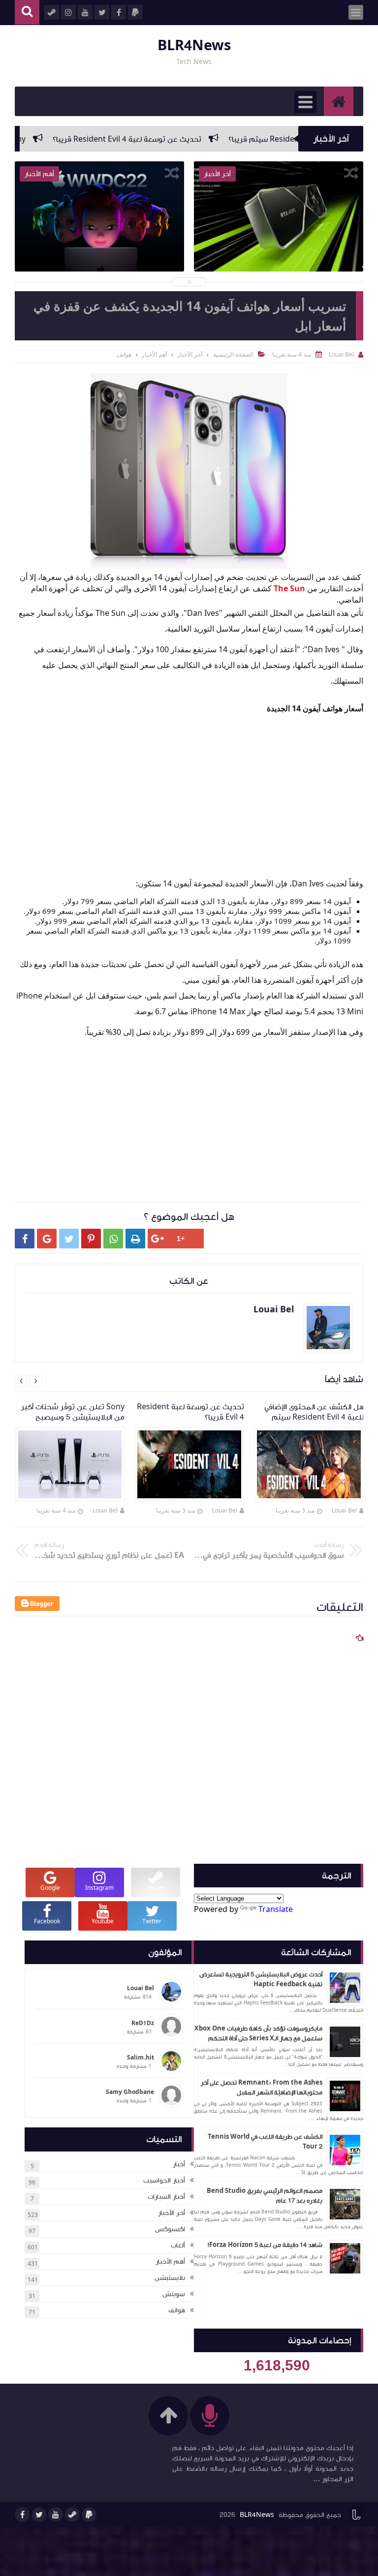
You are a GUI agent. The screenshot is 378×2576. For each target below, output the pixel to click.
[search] (27, 13)
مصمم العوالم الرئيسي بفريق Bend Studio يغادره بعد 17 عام (265, 2196)
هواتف (177, 2310)
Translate (276, 1909)
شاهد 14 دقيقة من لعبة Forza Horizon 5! (265, 2245)
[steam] (72, 2515)
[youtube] (56, 2515)
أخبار (179, 2164)
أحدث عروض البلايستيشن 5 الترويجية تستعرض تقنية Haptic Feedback (261, 1979)
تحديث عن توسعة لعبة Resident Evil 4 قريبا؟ (171, 139)
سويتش (174, 2294)
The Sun (289, 588)
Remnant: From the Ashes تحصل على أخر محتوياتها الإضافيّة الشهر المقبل (262, 2088)
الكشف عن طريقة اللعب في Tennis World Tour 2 (265, 2142)
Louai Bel (344, 1510)
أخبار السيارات (166, 2197)
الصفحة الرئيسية (233, 354)
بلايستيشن (170, 2278)
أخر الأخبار (172, 2213)
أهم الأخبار (170, 2262)
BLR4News (194, 45)
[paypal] (89, 2515)
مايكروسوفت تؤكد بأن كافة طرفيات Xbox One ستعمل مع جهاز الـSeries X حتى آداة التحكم (258, 2033)
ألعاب (178, 2245)
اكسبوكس (170, 2229)
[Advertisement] (184, 785)
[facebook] (22, 2515)
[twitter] (39, 2515)
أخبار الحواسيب (164, 2181)
